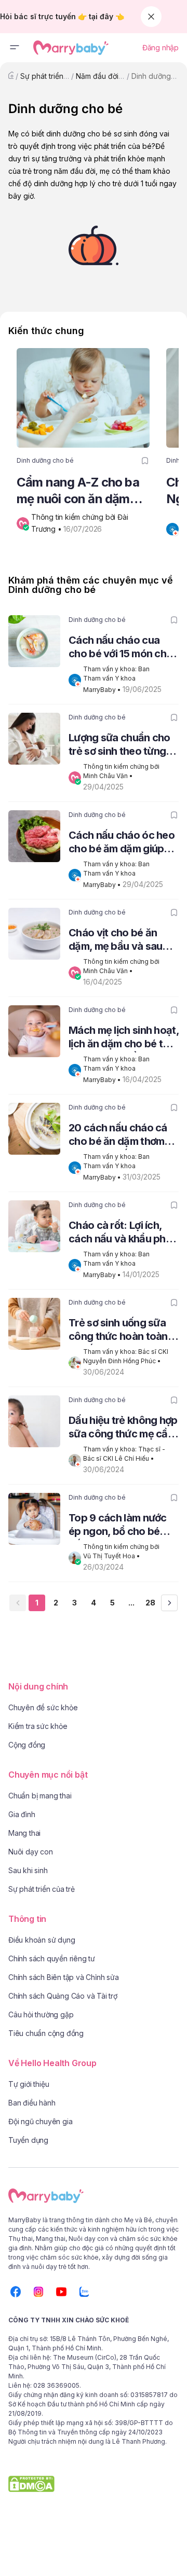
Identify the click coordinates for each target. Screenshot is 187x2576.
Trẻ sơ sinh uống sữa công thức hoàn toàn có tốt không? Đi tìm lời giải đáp (122, 1331)
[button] (15, 48)
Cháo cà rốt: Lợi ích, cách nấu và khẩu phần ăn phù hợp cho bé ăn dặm (123, 1233)
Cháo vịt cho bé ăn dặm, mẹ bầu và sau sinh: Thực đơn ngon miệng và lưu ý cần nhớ (122, 941)
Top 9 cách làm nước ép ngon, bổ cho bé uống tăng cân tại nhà (119, 1526)
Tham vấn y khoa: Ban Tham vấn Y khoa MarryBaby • (117, 679)
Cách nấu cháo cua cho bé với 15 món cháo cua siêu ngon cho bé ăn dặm (124, 648)
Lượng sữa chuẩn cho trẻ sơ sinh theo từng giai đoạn (119, 746)
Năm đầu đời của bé (110, 76)
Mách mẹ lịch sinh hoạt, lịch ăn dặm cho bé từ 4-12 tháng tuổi (124, 1038)
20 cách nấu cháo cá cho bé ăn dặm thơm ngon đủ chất (118, 1136)
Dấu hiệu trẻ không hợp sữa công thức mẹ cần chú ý (123, 1428)
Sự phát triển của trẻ (55, 76)
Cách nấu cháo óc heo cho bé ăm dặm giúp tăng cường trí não (122, 843)
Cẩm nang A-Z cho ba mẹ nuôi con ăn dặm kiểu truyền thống (78, 491)
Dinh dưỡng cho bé (45, 460)
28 (150, 1603)
